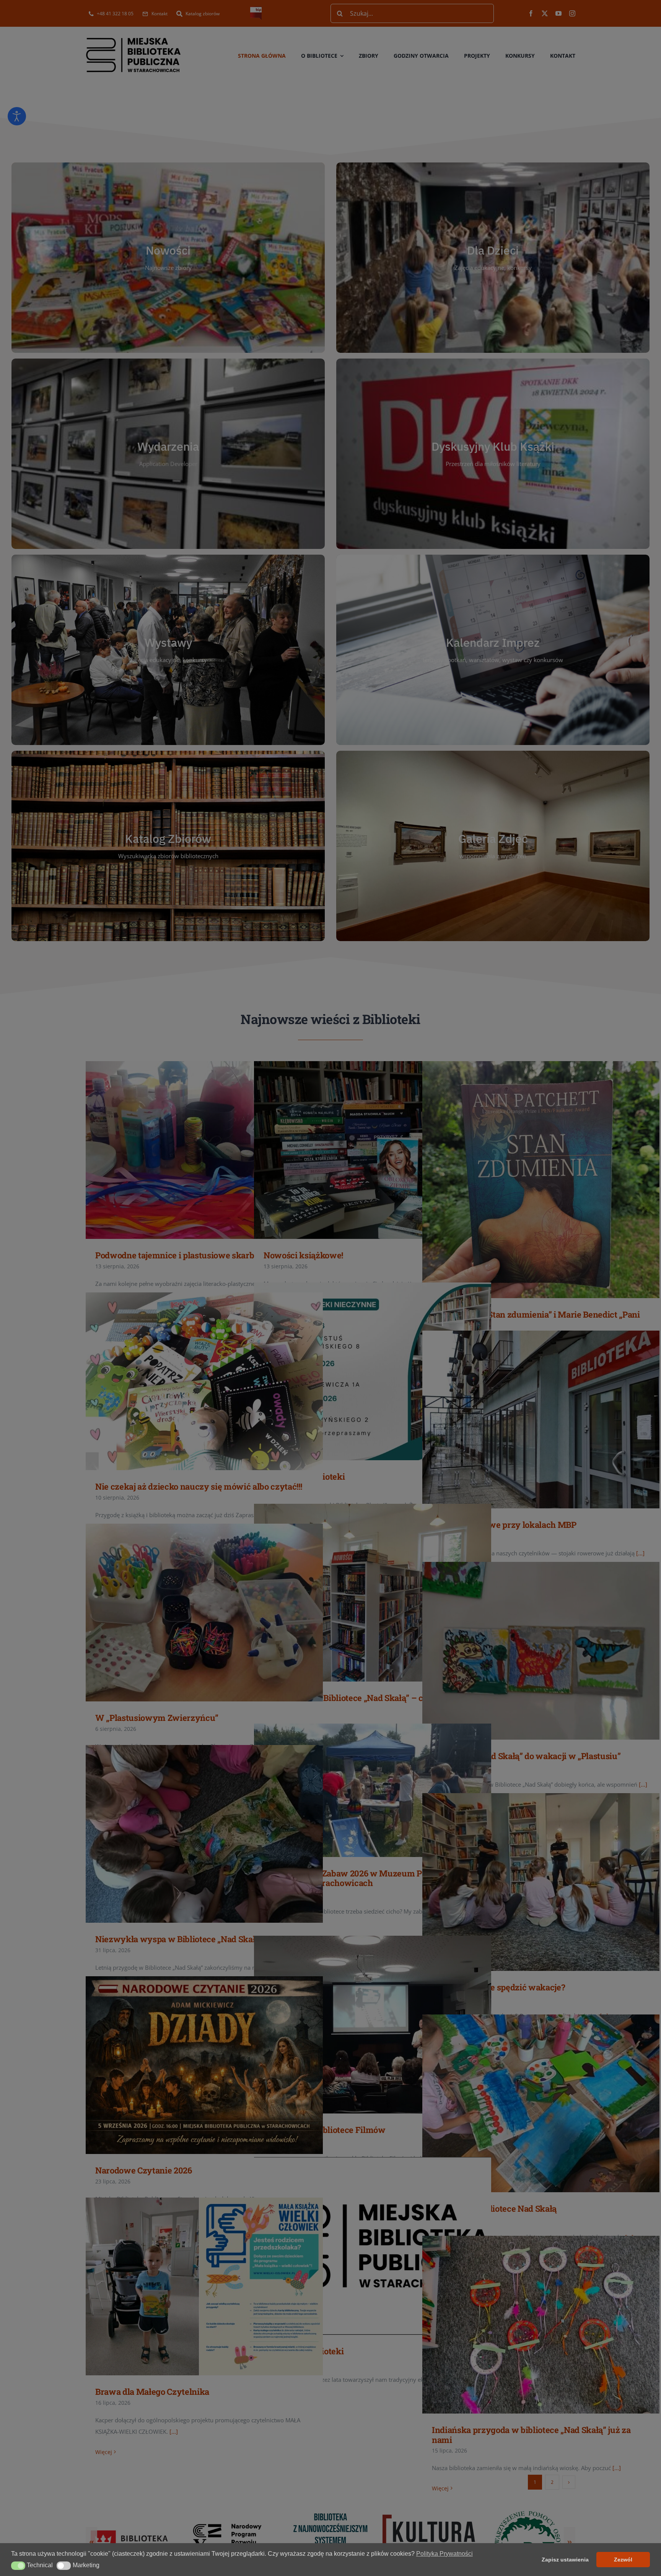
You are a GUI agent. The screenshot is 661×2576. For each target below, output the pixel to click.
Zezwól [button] (623, 2560)
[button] (18, 2566)
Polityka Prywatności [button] (444, 2554)
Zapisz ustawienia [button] (565, 2560)
